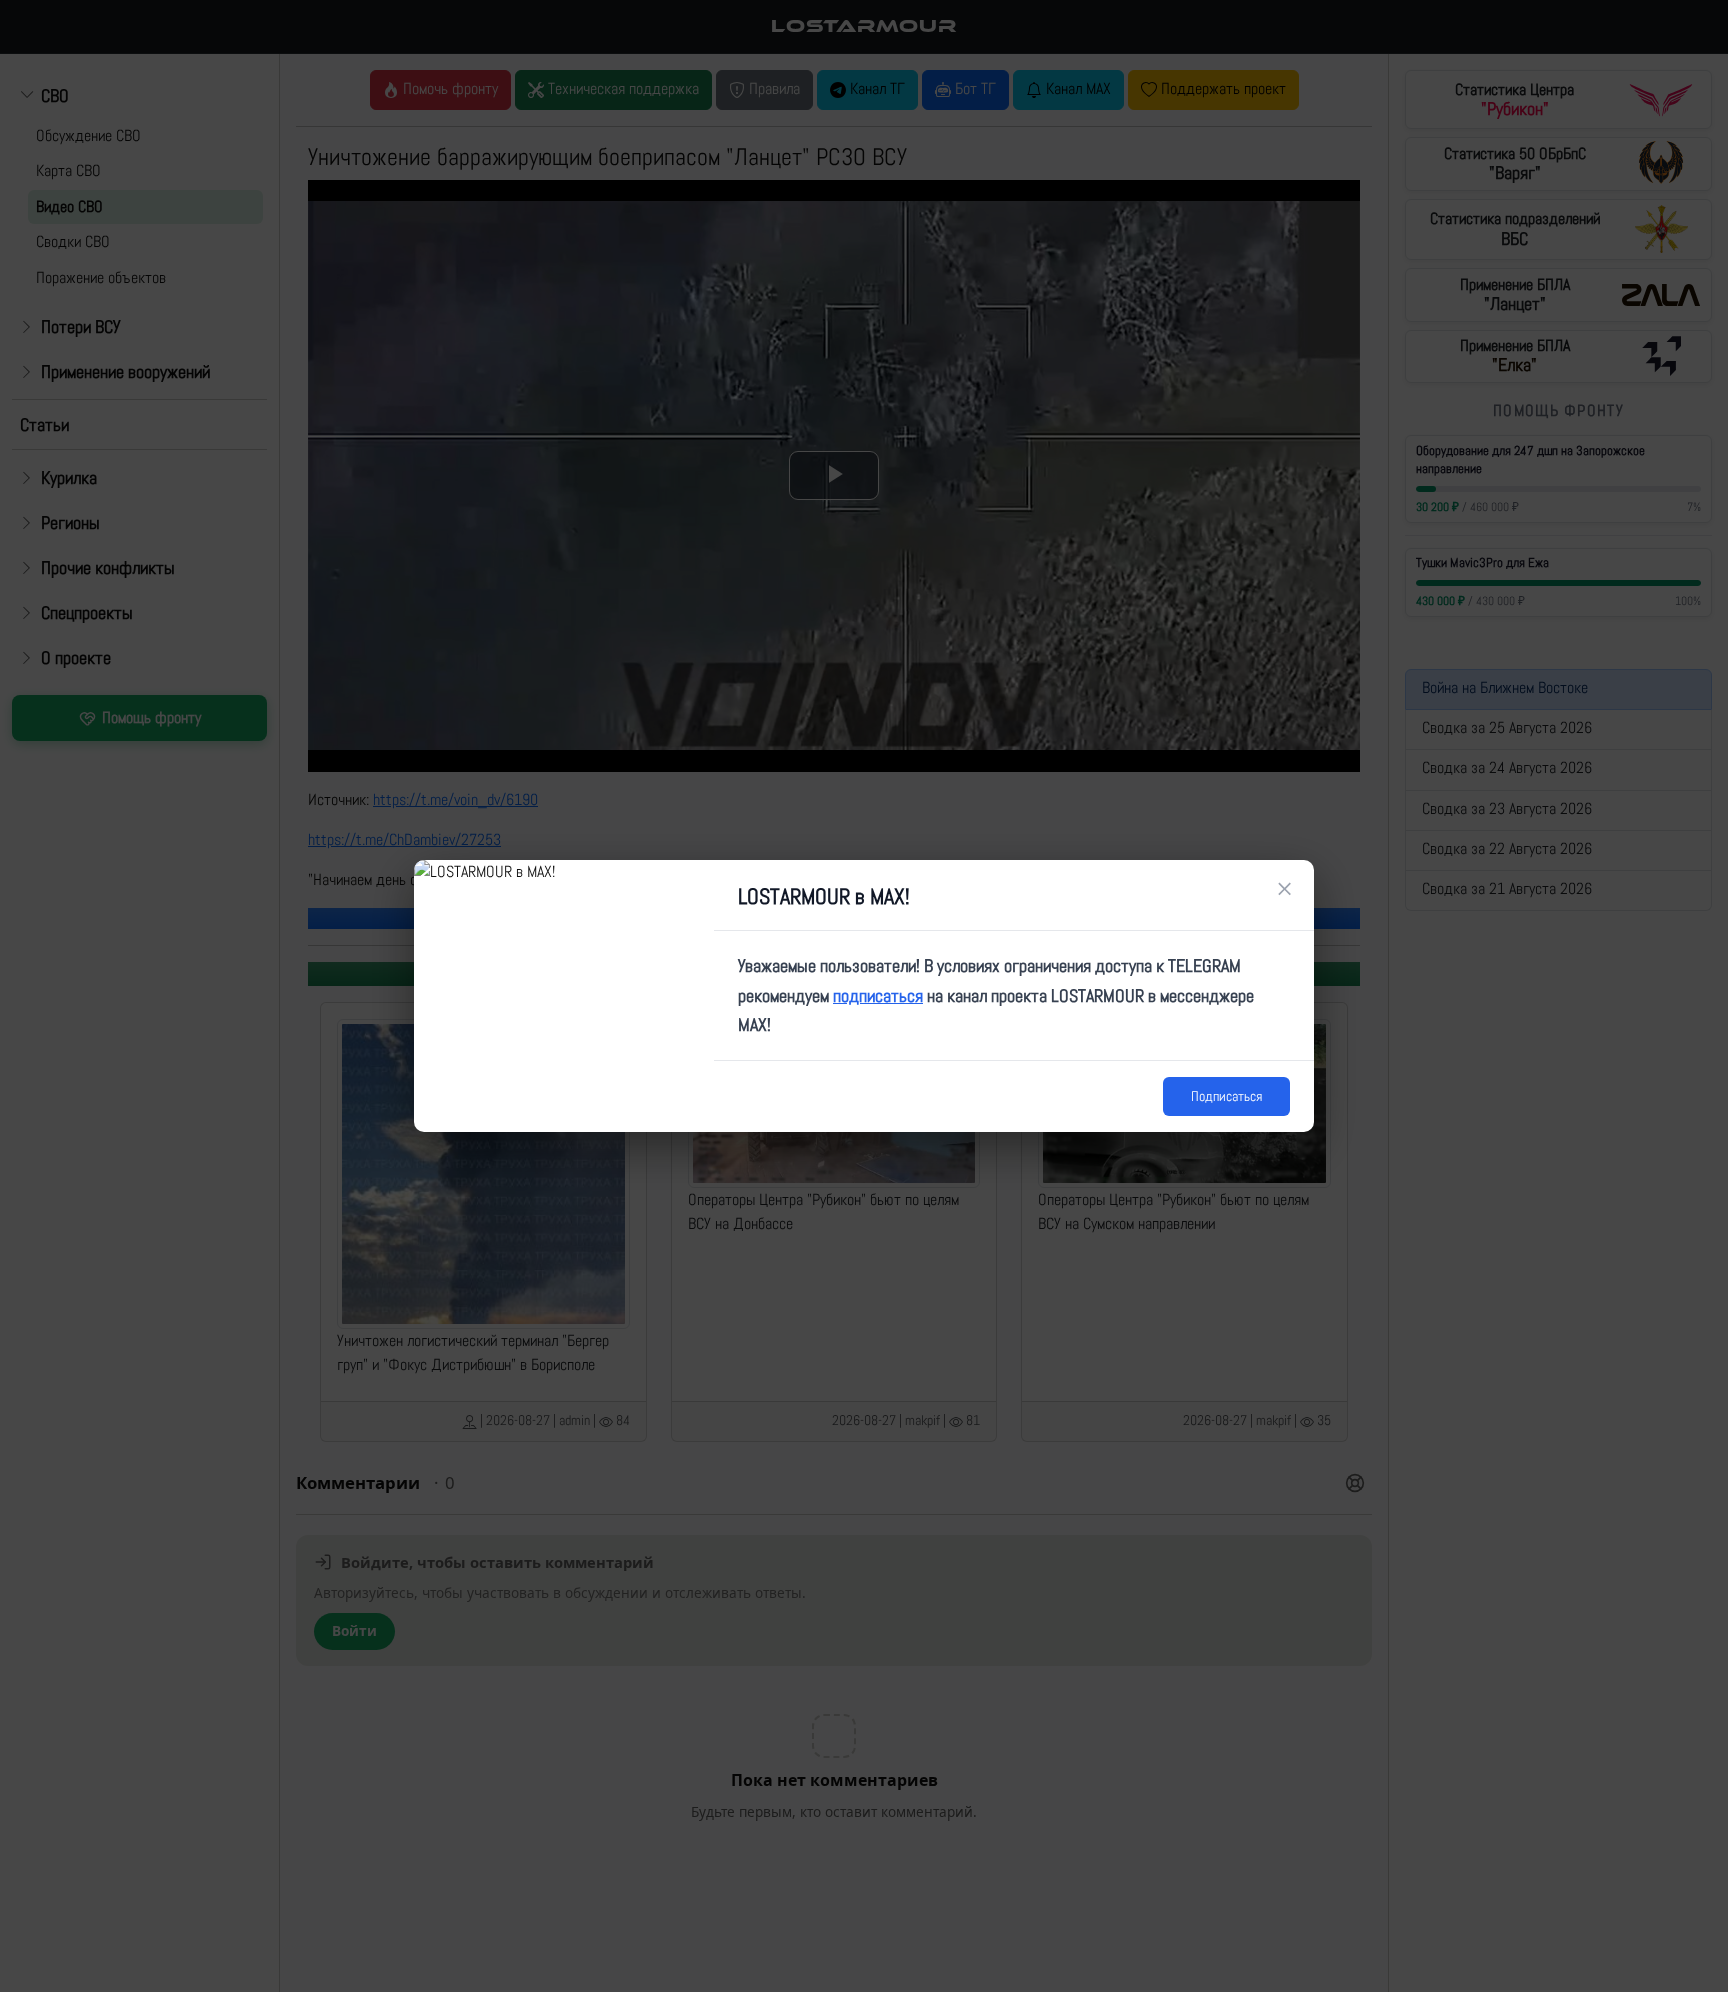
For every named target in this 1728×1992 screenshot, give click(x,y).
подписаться (878, 995)
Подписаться (1226, 1096)
